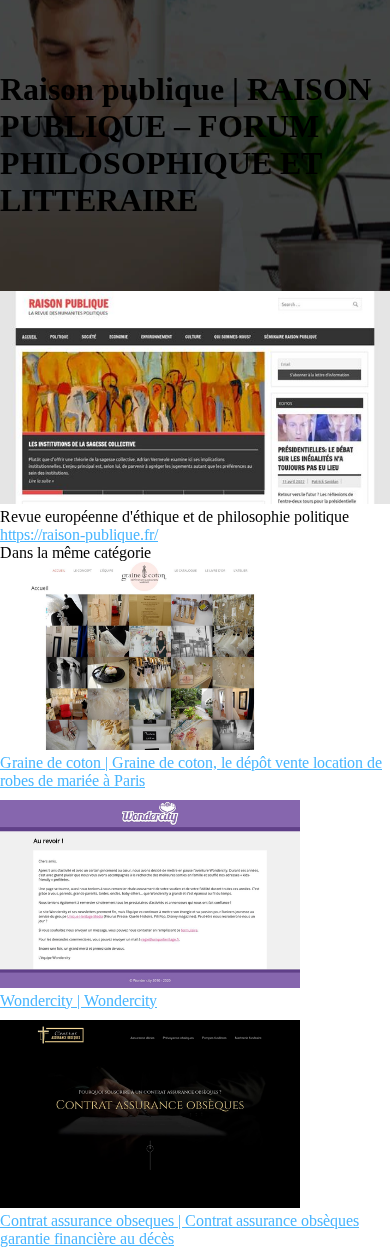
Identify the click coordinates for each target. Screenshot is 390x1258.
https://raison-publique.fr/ (79, 534)
